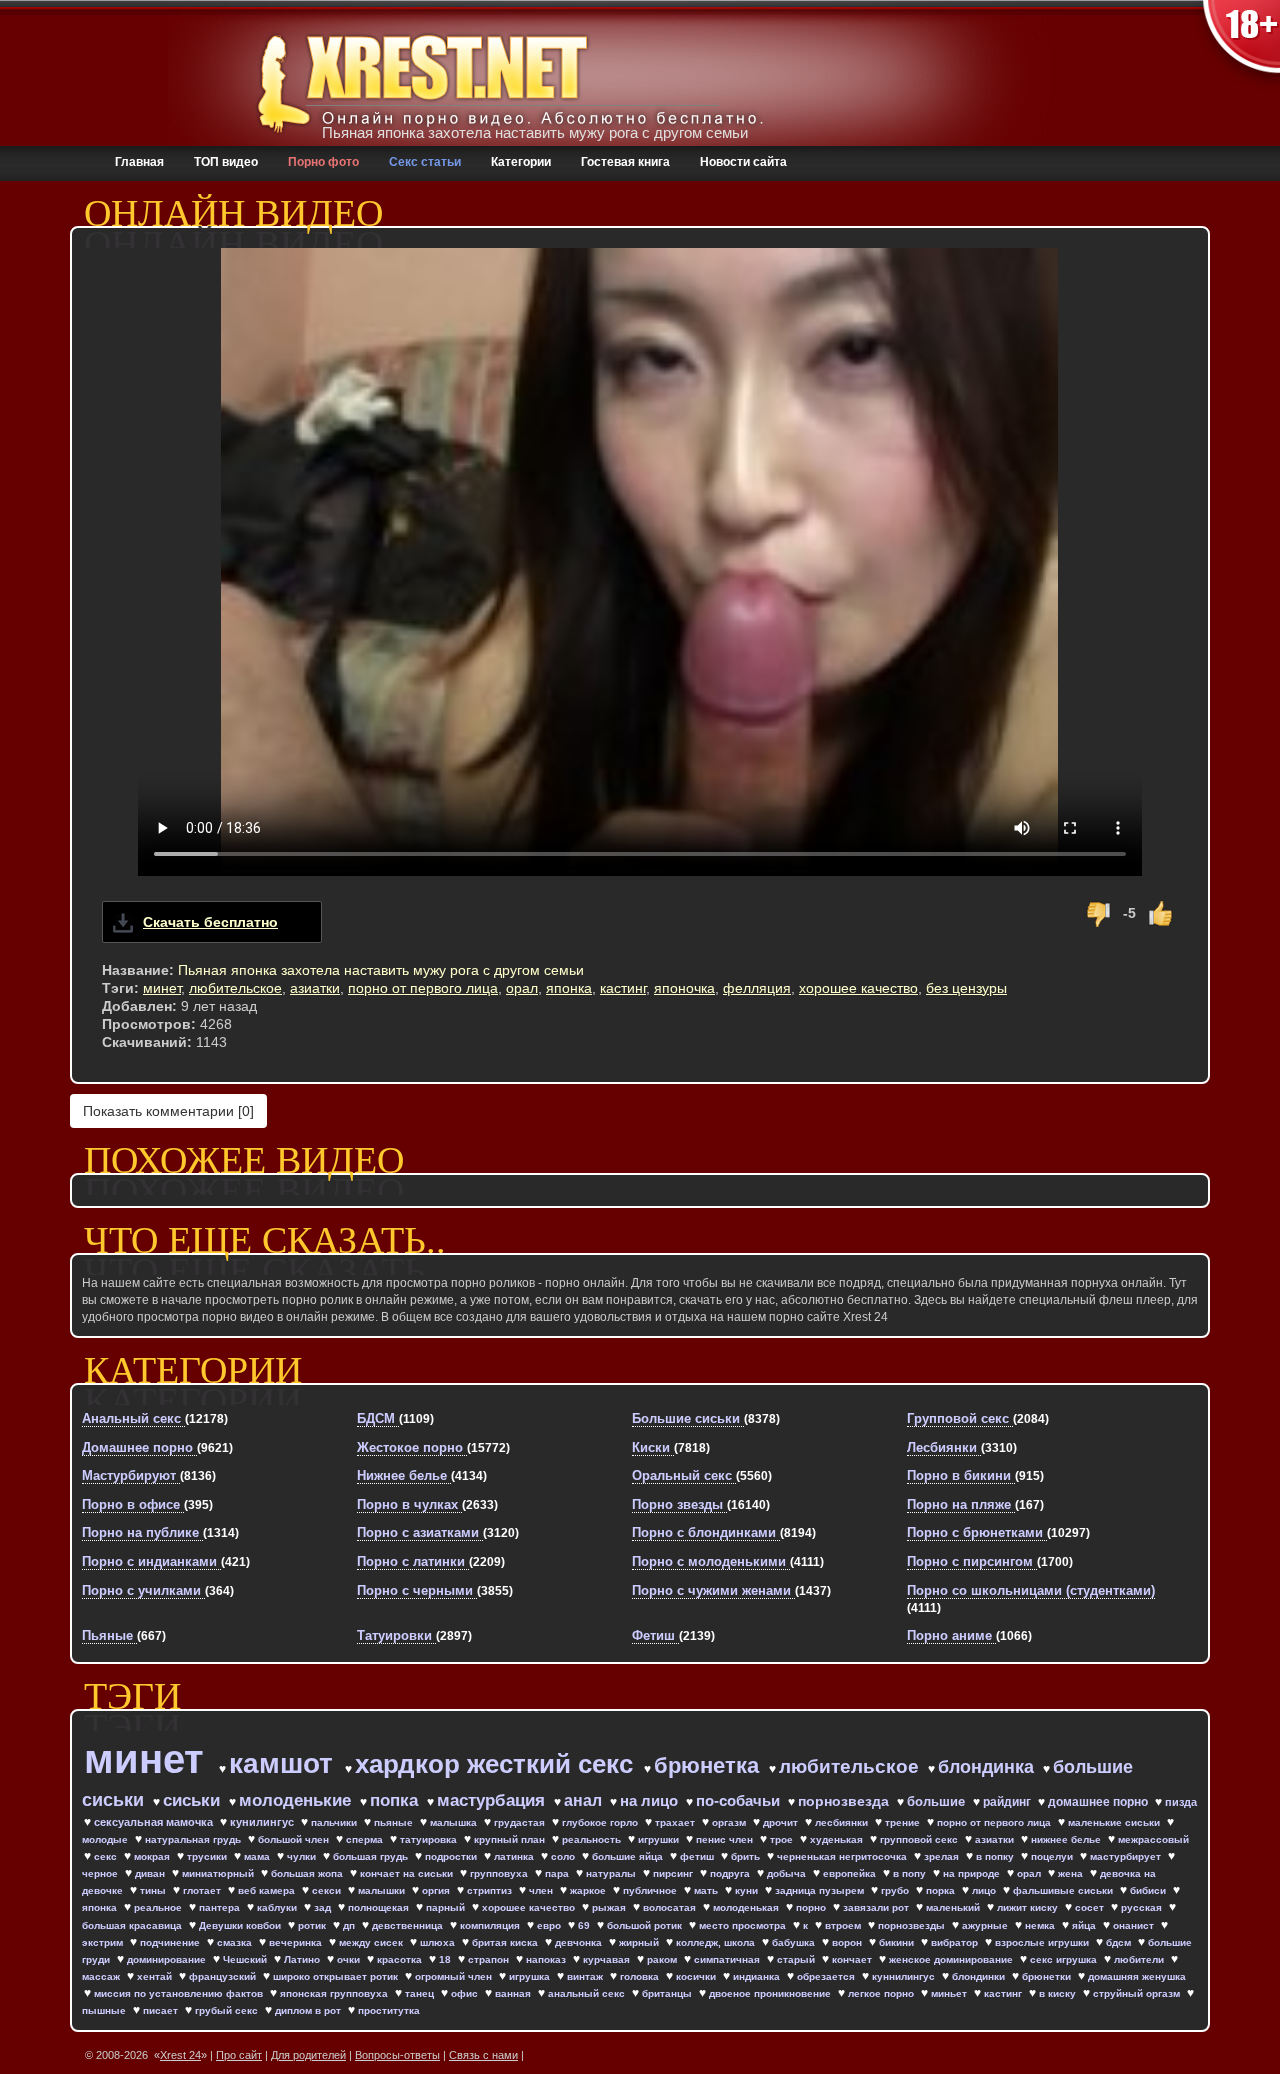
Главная (139, 162)
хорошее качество (858, 988)
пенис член (726, 1839)
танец (421, 1993)
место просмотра (744, 1925)
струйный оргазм (1138, 1993)
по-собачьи (740, 1800)
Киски (653, 1447)
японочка (684, 988)
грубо (896, 1890)
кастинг (623, 988)
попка (396, 1800)
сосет (1091, 1907)
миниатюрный (219, 1873)
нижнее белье (1067, 1839)
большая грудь (372, 1856)
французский (224, 1976)
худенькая (838, 1839)
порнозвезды (913, 1925)
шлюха (439, 1942)
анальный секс (588, 1993)
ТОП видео (226, 162)
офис (466, 1993)
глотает (203, 1890)
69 (585, 1925)
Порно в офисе (133, 1504)
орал (522, 988)
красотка (401, 1959)
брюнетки (1048, 1976)
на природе (973, 1873)
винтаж (586, 1976)
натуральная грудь (194, 1839)
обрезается (827, 1976)
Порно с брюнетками (977, 1532)
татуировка (430, 1839)
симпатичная (728, 1959)
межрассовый (1153, 1839)
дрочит (782, 1822)
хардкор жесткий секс (497, 1764)
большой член (295, 1839)
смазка (236, 1942)
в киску (1059, 1993)
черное (101, 1873)
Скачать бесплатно (210, 922)
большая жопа (308, 1873)
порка (942, 1890)
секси (328, 1890)
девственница (409, 1925)
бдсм (1120, 1942)
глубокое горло (601, 1822)
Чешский (246, 1959)
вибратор (956, 1942)
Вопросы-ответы (397, 2055)
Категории (521, 162)
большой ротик (646, 1925)
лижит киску (1029, 1907)
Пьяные (109, 1635)
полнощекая (380, 1907)
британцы (668, 1993)
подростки (452, 1856)
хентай (156, 1976)
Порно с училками (143, 1590)
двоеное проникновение (771, 1993)
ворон (848, 1942)
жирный (640, 1942)
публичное (651, 1890)
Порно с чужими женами (713, 1590)
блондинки (980, 1976)
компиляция (491, 1925)
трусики (208, 1856)
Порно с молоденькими (711, 1561)
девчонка (580, 1942)
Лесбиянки (944, 1447)
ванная (514, 1993)
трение (904, 1822)
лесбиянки (843, 1822)
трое (783, 1839)
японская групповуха (335, 1993)
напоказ (547, 1959)
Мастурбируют (131, 1475)
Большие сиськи (688, 1418)
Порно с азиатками (420, 1532)
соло (564, 1856)
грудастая (521, 1822)
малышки (383, 1890)
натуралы (612, 1873)
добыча (788, 1873)
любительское (235, 988)
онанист (1135, 1925)
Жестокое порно (412, 1447)
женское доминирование (952, 1959)
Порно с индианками (151, 1561)
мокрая (153, 1856)
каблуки (278, 1907)
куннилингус (905, 1976)
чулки (303, 1856)
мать (707, 1890)
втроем (844, 1925)
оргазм (730, 1822)
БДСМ (378, 1418)
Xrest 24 (180, 2055)
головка (641, 1976)
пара (558, 1873)
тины (154, 1890)
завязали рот (877, 1907)
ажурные (986, 1925)
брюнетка (709, 1765)
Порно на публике (142, 1532)
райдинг (1008, 1802)
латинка (515, 1856)
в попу (911, 1873)
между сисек (372, 1942)
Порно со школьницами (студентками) (1031, 1590)
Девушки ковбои (241, 1925)
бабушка (795, 1942)
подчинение (171, 1942)
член (542, 1890)
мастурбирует (1127, 1856)
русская (1143, 1907)
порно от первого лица (423, 988)
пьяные (395, 1822)
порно (812, 1907)
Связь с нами (483, 2055)
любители (1140, 1959)
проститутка (389, 2010)
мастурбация (493, 1800)
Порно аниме (951, 1635)
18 (446, 1959)
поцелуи (1053, 1856)
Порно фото (323, 162)
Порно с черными (417, 1590)
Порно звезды (679, 1504)
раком (663, 1959)
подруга (731, 1873)
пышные (105, 2010)
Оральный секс (684, 1475)
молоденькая (747, 1907)
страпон (490, 1959)
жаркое (589, 1890)
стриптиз (491, 1890)
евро (550, 1925)
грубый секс (228, 2010)
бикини (898, 1942)
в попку (996, 1856)
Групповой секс (960, 1418)
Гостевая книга (625, 162)
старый (797, 1959)
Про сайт (239, 2055)
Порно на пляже (961, 1504)
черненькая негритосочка (843, 1856)
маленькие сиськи (1115, 1822)
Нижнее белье (404, 1475)
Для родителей (308, 2055)
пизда (1181, 1802)
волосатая (671, 1907)
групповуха (500, 1873)
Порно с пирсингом (972, 1561)
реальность (593, 1839)
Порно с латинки (413, 1561)
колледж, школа (717, 1942)
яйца (1085, 1925)
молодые (106, 1839)
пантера (221, 1907)
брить (747, 1856)
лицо (985, 1890)
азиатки (315, 988)
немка (1041, 1925)
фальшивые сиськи (1064, 1890)
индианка (758, 1976)
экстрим (104, 1942)
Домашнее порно (139, 1447)
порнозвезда (845, 1801)
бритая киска (506, 1942)
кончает (853, 1959)
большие (938, 1801)
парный (447, 1907)
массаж (102, 1976)
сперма (366, 1839)
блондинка (988, 1767)
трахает (676, 1822)
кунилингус (263, 1822)
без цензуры (966, 988)
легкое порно (882, 1993)
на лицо (651, 1800)
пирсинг (674, 1873)
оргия (437, 1890)
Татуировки (396, 1635)
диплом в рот (309, 2010)
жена (1072, 1873)
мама (258, 1856)
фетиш (698, 1856)
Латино (303, 1959)
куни (748, 1890)
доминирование (168, 1959)
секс (107, 1856)
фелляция (757, 988)
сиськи (194, 1800)
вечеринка (297, 1942)
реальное (159, 1907)
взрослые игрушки (1043, 1942)
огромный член (455, 1976)
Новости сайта (743, 162)
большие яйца (629, 1856)
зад (324, 1907)
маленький (954, 1907)
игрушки (660, 1839)
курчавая (608, 1959)
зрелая (943, 1856)
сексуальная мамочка (155, 1822)
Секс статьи (425, 162)
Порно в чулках (409, 1504)
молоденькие (297, 1800)
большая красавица (133, 1925)
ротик (313, 1925)
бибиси (1149, 1890)
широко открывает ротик (337, 1976)
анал (585, 1800)
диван (151, 1873)
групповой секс (920, 1839)
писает (162, 2010)
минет (162, 988)
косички (697, 1976)
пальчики (335, 1822)
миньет (950, 1993)
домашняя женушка (1137, 1976)
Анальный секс (133, 1418)
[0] (168, 1111)
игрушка (531, 1976)
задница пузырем (821, 1890)
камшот (285, 1763)
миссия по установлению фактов (180, 1993)
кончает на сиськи (408, 1873)
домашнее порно (1099, 1802)
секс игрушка (1065, 1959)
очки (350, 1959)
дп (350, 1925)
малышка (455, 1822)
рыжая (610, 1907)
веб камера (268, 1890)
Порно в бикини (961, 1475)
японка (569, 988)
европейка (851, 1873)
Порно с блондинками (706, 1532)
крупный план (511, 1839)
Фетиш (655, 1635)
